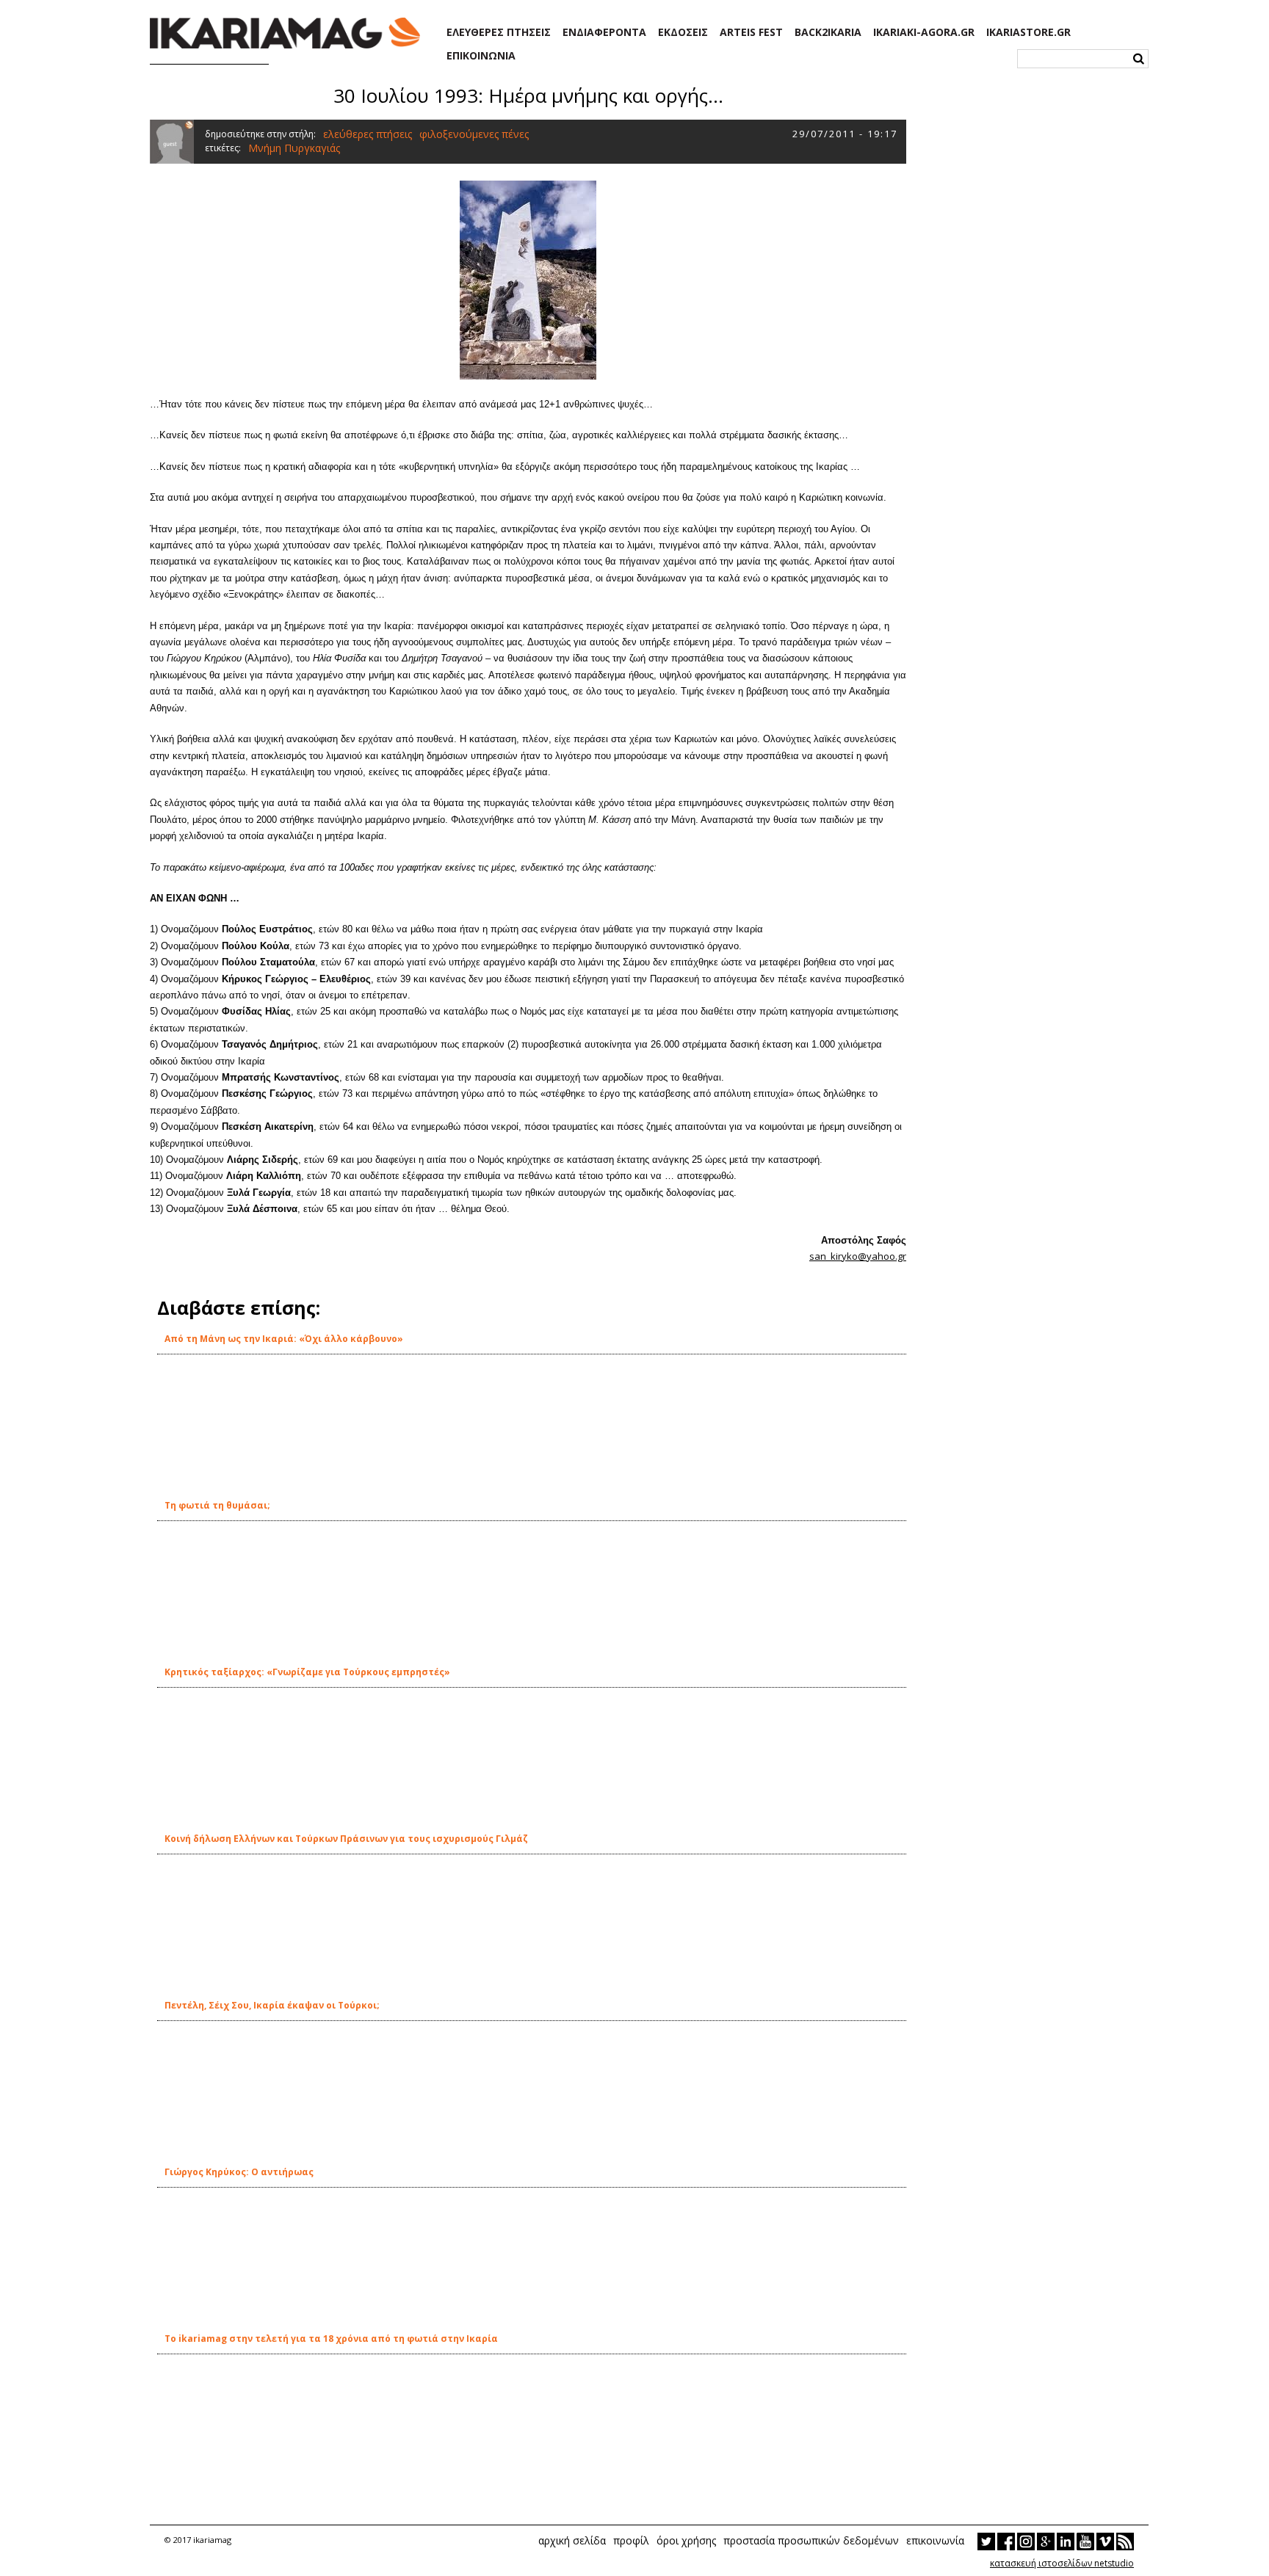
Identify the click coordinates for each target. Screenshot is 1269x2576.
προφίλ (631, 2540)
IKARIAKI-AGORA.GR (924, 32)
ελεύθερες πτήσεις (368, 134)
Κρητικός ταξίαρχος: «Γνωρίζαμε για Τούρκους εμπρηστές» (307, 1672)
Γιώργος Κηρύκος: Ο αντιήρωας (239, 2172)
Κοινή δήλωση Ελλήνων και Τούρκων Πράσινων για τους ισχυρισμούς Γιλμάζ (346, 1839)
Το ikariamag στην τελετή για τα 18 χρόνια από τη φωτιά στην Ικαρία (331, 2339)
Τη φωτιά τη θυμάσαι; (217, 1505)
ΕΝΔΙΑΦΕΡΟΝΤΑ (604, 32)
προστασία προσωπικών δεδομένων (811, 2540)
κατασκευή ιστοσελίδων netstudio (1062, 2563)
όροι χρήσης (686, 2540)
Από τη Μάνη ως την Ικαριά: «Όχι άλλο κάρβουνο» (284, 1339)
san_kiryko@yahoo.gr (858, 1256)
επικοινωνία (935, 2540)
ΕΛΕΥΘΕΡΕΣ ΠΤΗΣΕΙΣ (499, 32)
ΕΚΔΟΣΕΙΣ (683, 32)
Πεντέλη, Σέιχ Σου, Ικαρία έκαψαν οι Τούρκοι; (272, 2005)
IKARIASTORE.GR (1028, 32)
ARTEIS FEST (751, 32)
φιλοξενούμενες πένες (474, 134)
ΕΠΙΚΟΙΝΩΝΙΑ (481, 56)
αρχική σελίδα (572, 2540)
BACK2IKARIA (828, 32)
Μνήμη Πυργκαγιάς (294, 148)
